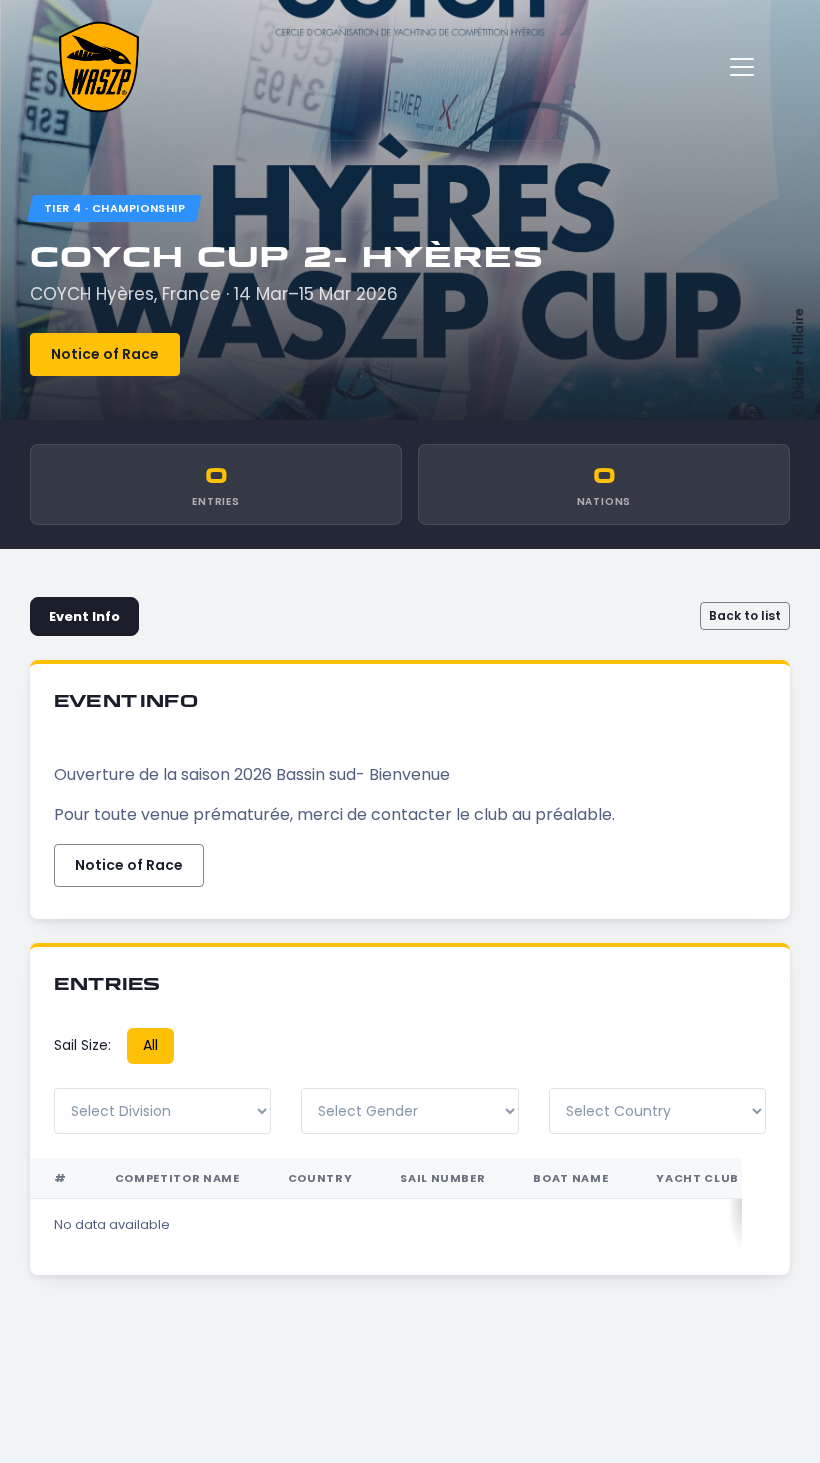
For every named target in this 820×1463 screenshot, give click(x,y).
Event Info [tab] (84, 616)
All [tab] (150, 1045)
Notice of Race (105, 354)
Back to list (745, 615)
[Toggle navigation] (742, 67)
